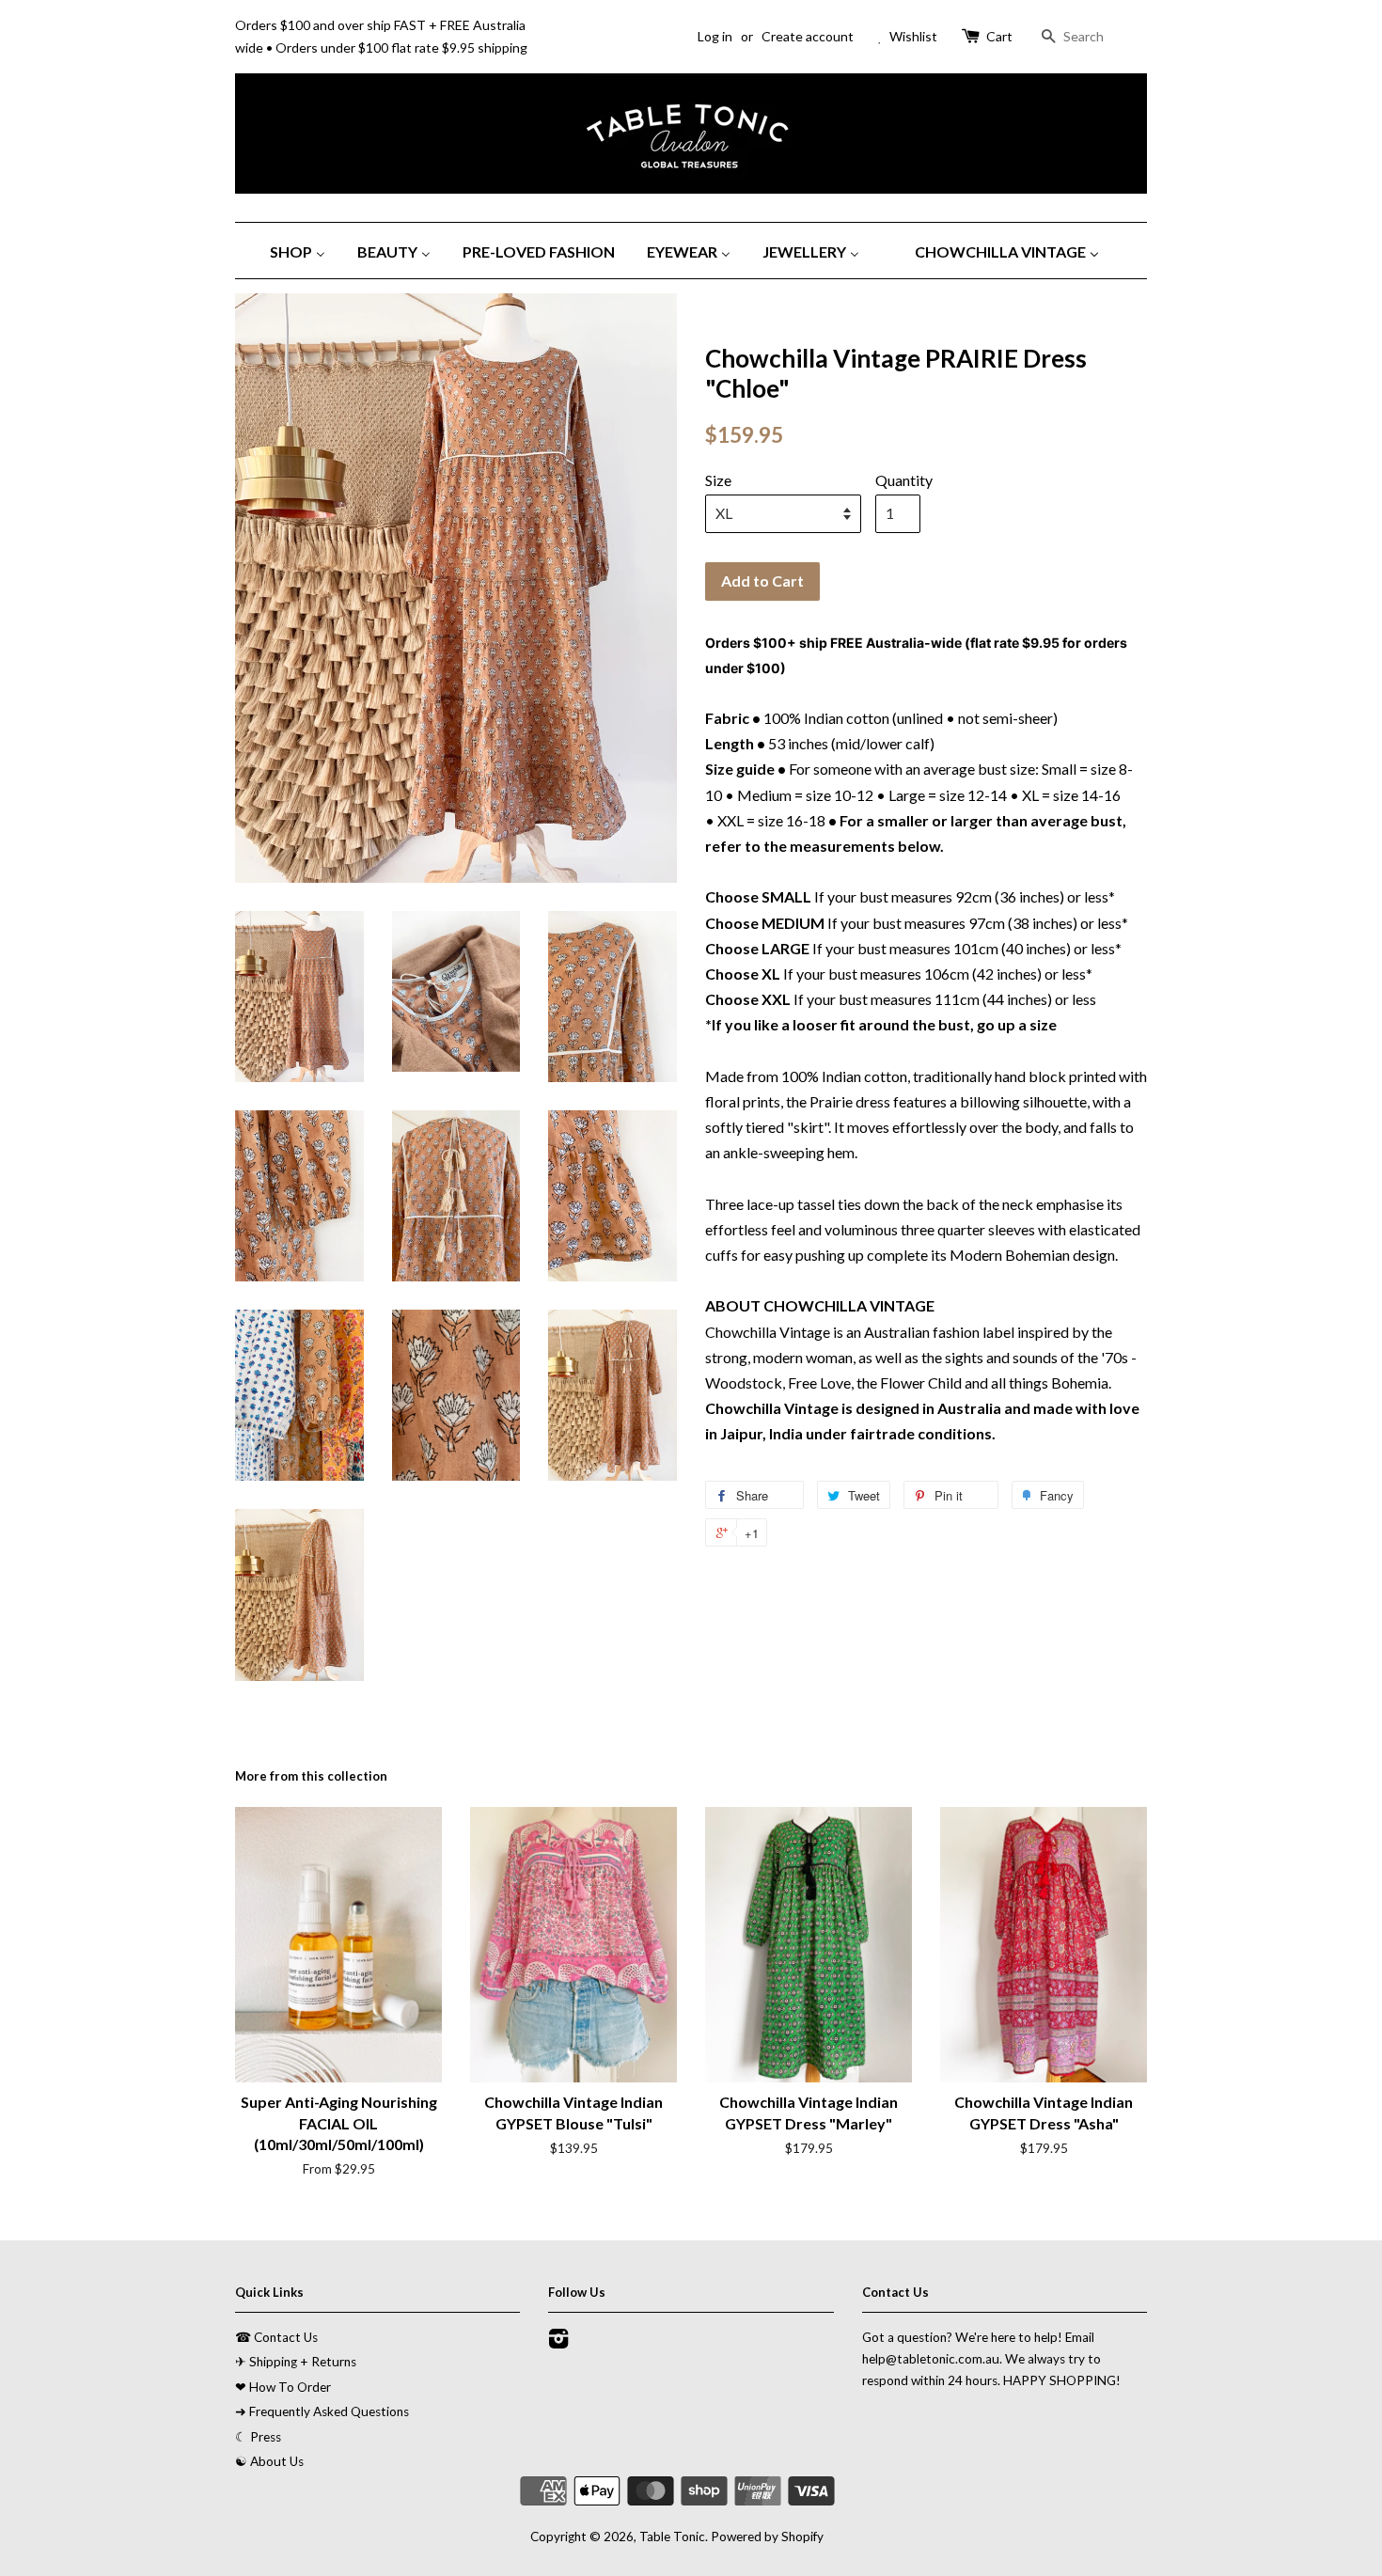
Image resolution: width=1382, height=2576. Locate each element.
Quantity (904, 480)
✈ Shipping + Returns (296, 2362)
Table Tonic (672, 2537)
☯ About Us (269, 2461)
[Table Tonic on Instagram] (558, 2342)
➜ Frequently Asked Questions (322, 2411)
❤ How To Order (283, 2387)
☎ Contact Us (276, 2337)
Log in (715, 36)
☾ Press (258, 2437)
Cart (999, 36)
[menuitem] (305, 251)
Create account (808, 36)
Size (718, 480)
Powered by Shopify (767, 2537)
